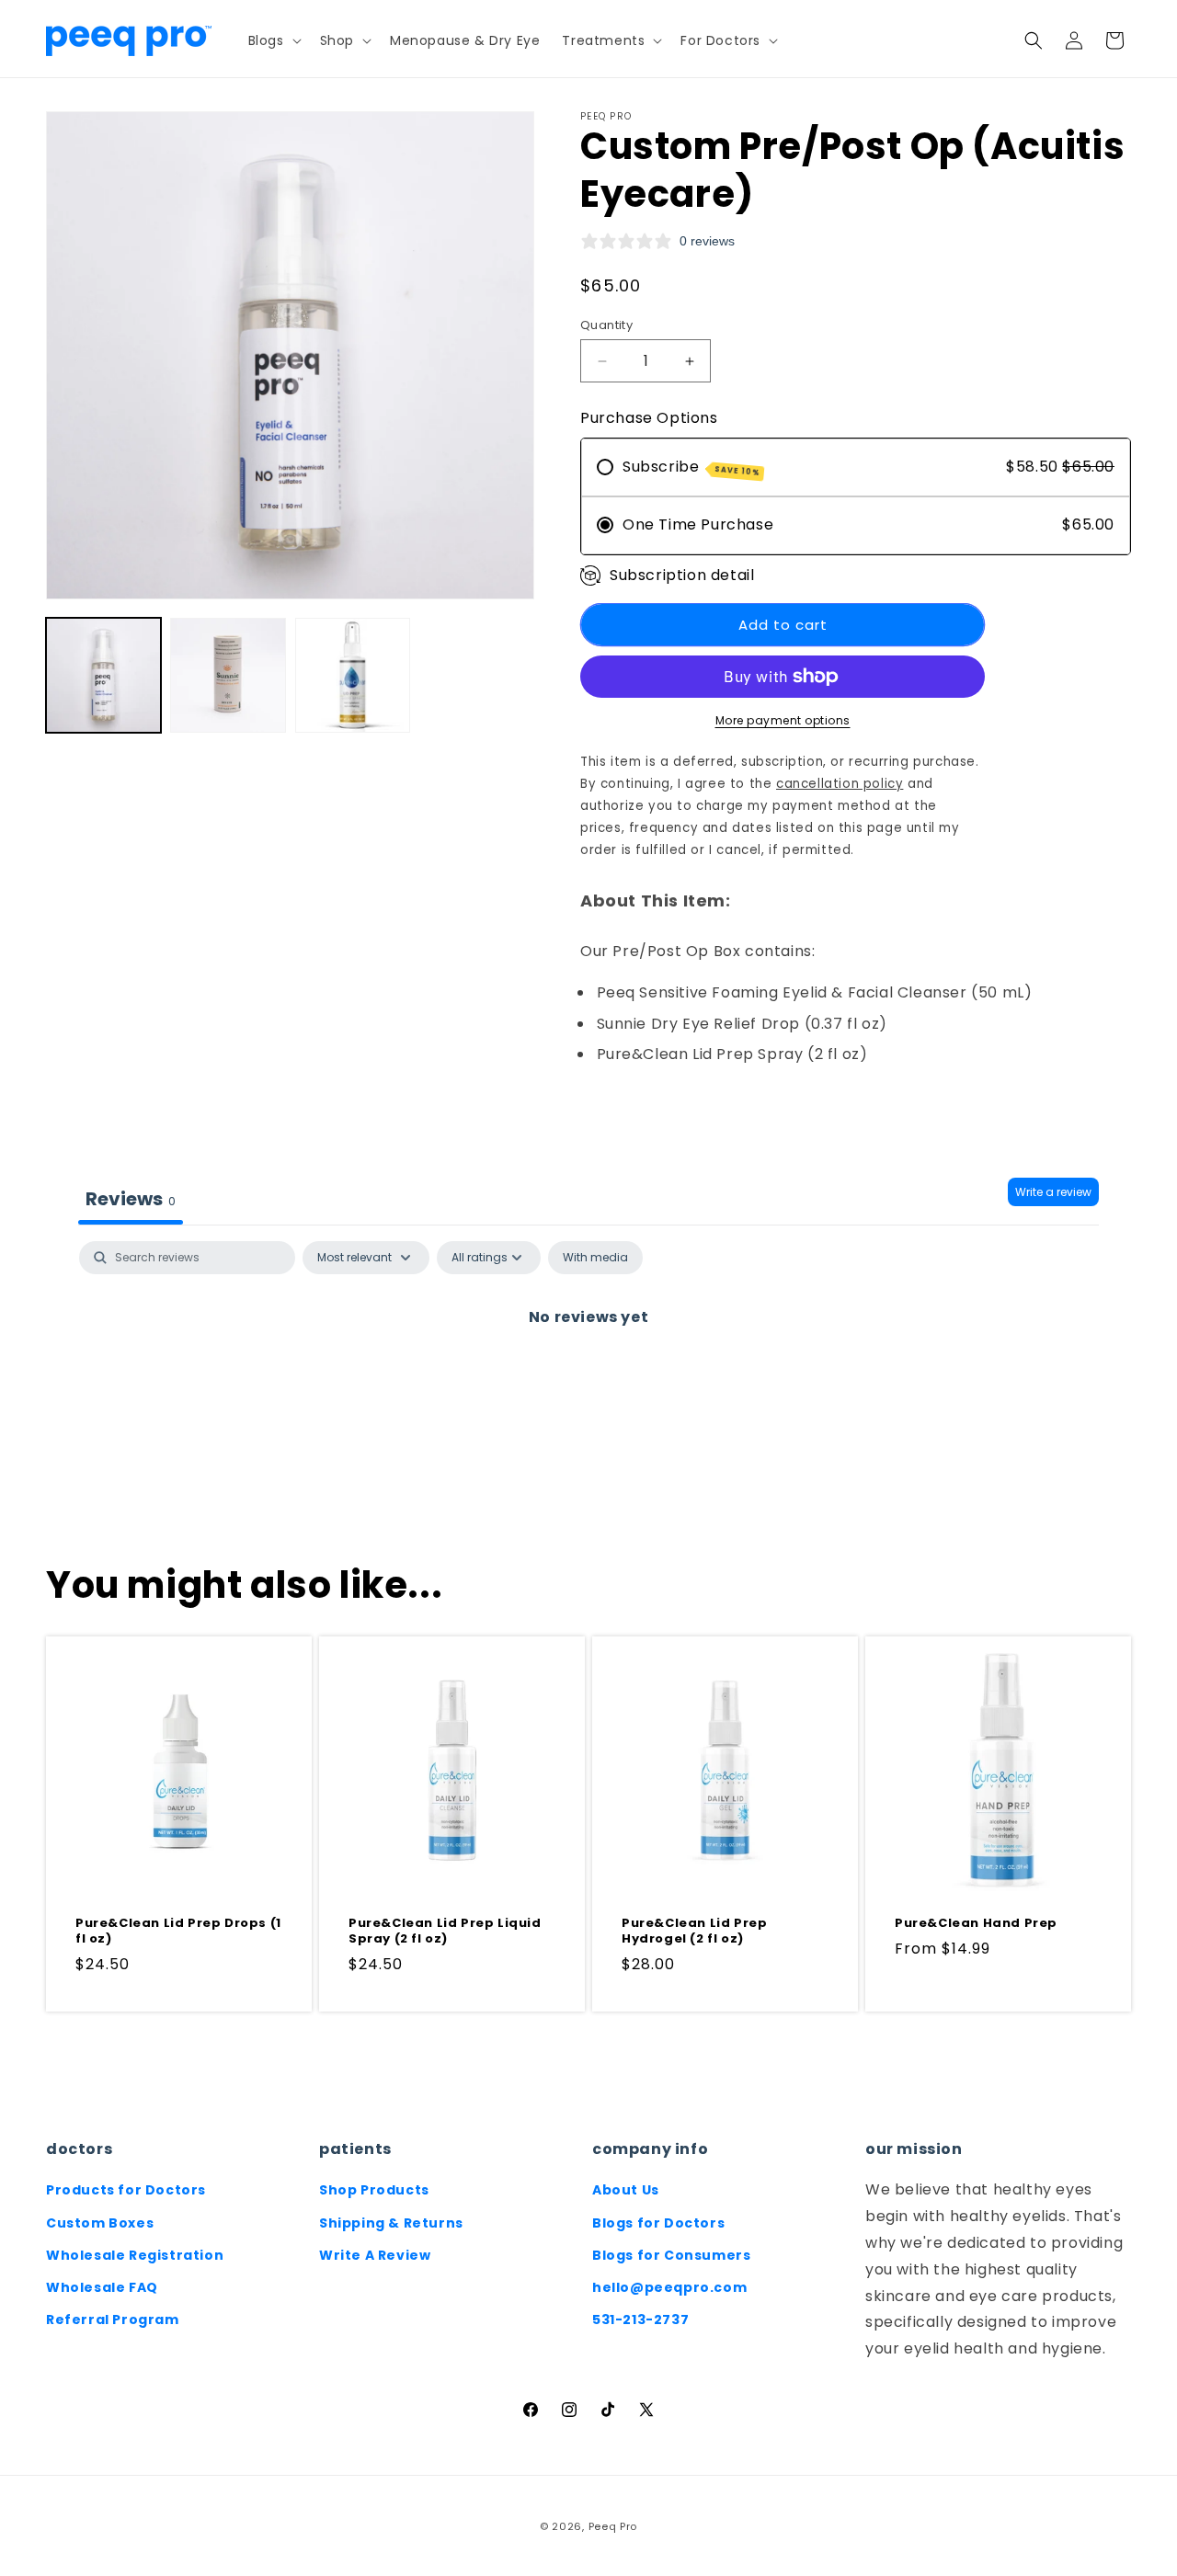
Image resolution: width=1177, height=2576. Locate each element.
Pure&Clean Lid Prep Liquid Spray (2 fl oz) (445, 1932)
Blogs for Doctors (658, 2223)
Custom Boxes (100, 2223)
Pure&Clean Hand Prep (976, 1924)
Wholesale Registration (135, 2255)
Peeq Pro (613, 2526)
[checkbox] (595, 1258)
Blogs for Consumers (671, 2255)
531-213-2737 (640, 2320)
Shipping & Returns (391, 2223)
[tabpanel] (588, 1379)
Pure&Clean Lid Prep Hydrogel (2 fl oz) (694, 1932)
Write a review (1053, 1192)
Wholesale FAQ (102, 2287)
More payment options (783, 720)
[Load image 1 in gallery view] (103, 675)
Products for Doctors (126, 2190)
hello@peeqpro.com (669, 2287)
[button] (273, 40)
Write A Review (375, 2255)
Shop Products (374, 2190)
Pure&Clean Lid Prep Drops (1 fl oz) (178, 1932)
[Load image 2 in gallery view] (228, 675)
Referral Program (113, 2320)
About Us (626, 2190)
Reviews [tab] (131, 1199)
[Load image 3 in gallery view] (353, 675)
